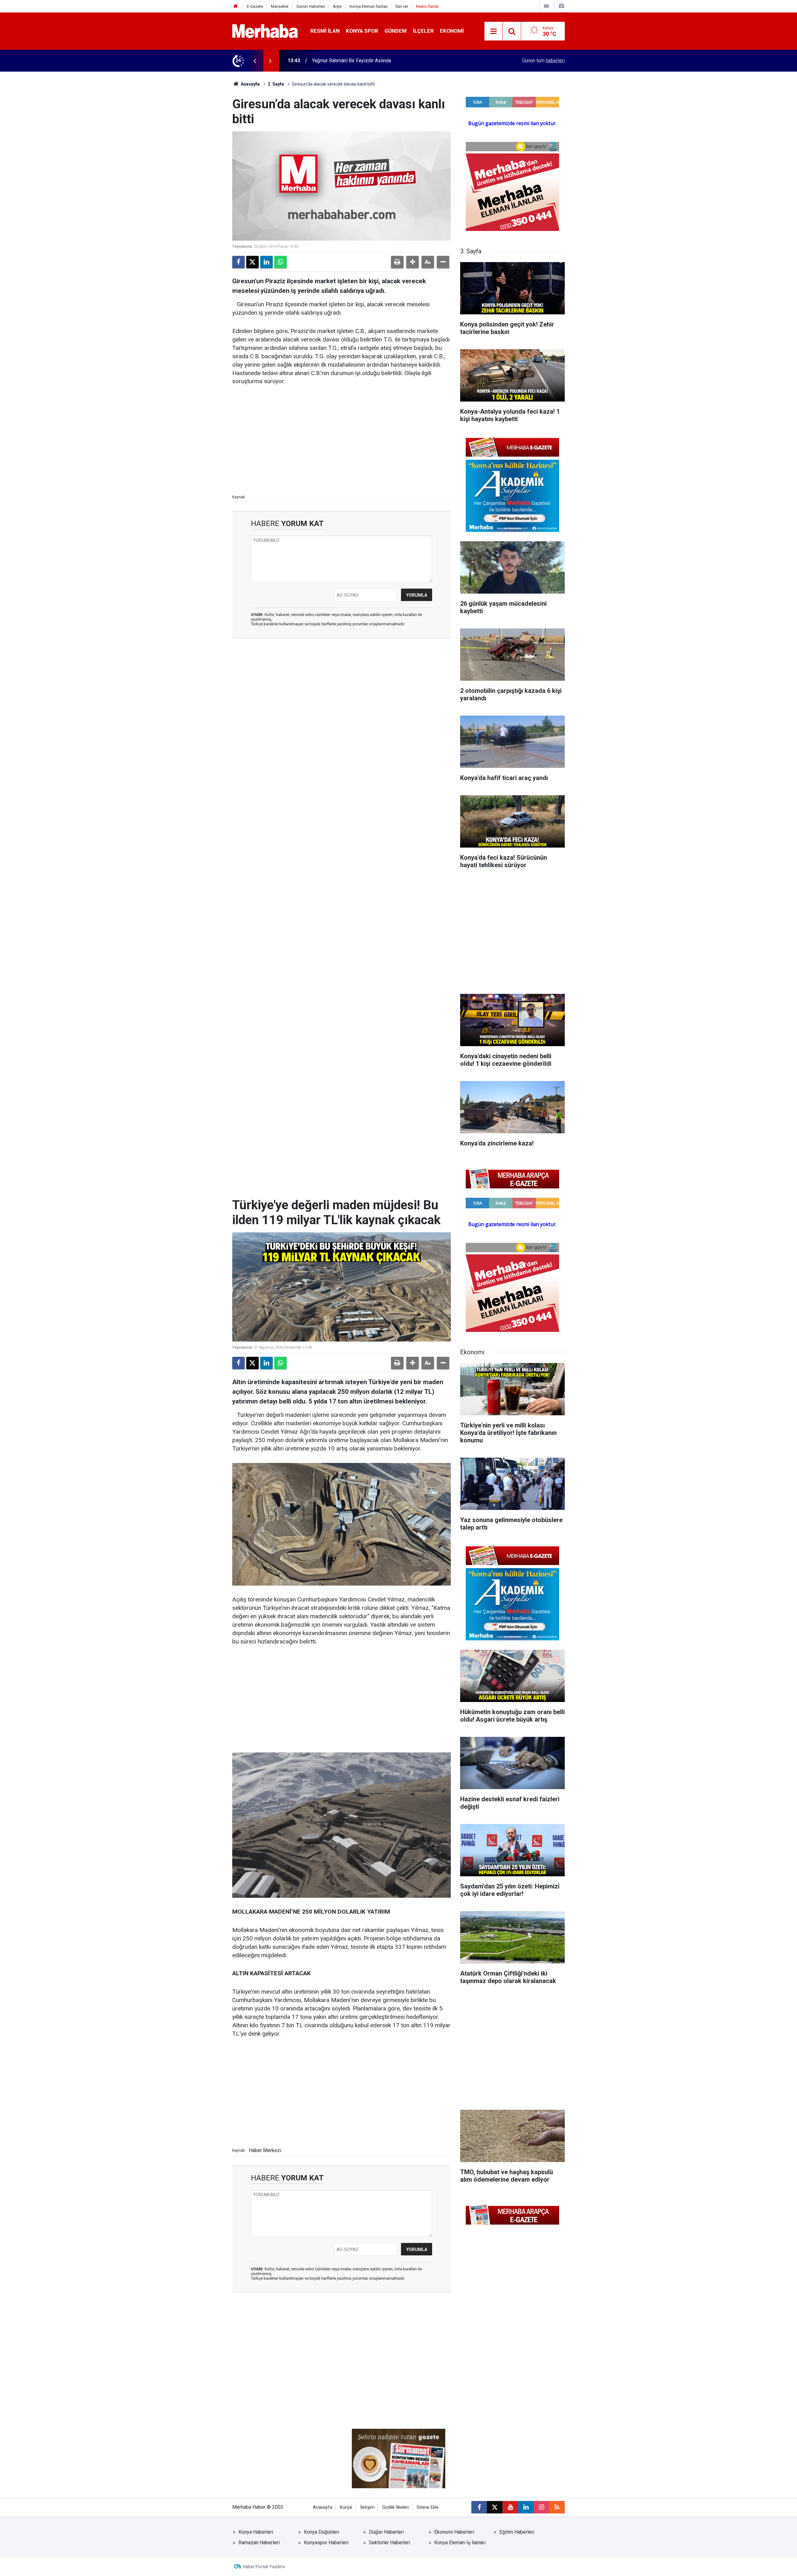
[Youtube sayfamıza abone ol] (510, 2507)
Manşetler (280, 6)
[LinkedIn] (266, 262)
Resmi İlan (325, 31)
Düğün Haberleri (386, 2532)
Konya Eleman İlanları (369, 6)
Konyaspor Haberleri (326, 2543)
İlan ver (402, 6)
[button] (413, 262)
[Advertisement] (342, 439)
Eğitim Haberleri (517, 2532)
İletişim (367, 2507)
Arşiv (337, 6)
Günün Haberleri (311, 6)
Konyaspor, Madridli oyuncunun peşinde (355, 61)
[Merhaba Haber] (265, 31)
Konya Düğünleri (321, 2532)
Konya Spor (362, 31)
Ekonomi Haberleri (454, 2532)
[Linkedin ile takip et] (526, 2507)
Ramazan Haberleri (259, 2543)
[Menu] (493, 31)
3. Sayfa (276, 84)
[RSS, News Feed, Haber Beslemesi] (557, 2507)
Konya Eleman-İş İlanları (460, 2543)
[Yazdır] (397, 262)
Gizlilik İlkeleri (396, 2507)
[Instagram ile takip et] (541, 2507)
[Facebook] (238, 262)
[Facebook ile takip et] (479, 2507)
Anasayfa (250, 84)
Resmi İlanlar (427, 6)
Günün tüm (543, 61)
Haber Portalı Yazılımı (264, 2567)
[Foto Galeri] (561, 6)
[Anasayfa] (236, 6)
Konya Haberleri (256, 2532)
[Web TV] (546, 6)
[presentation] (255, 61)
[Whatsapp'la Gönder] (281, 262)
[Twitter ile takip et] (495, 2507)
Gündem (396, 31)
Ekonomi (452, 31)
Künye (346, 2507)
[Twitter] (252, 262)
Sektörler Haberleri (389, 2543)
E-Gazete (255, 6)
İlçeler (423, 31)
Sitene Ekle (428, 2507)
